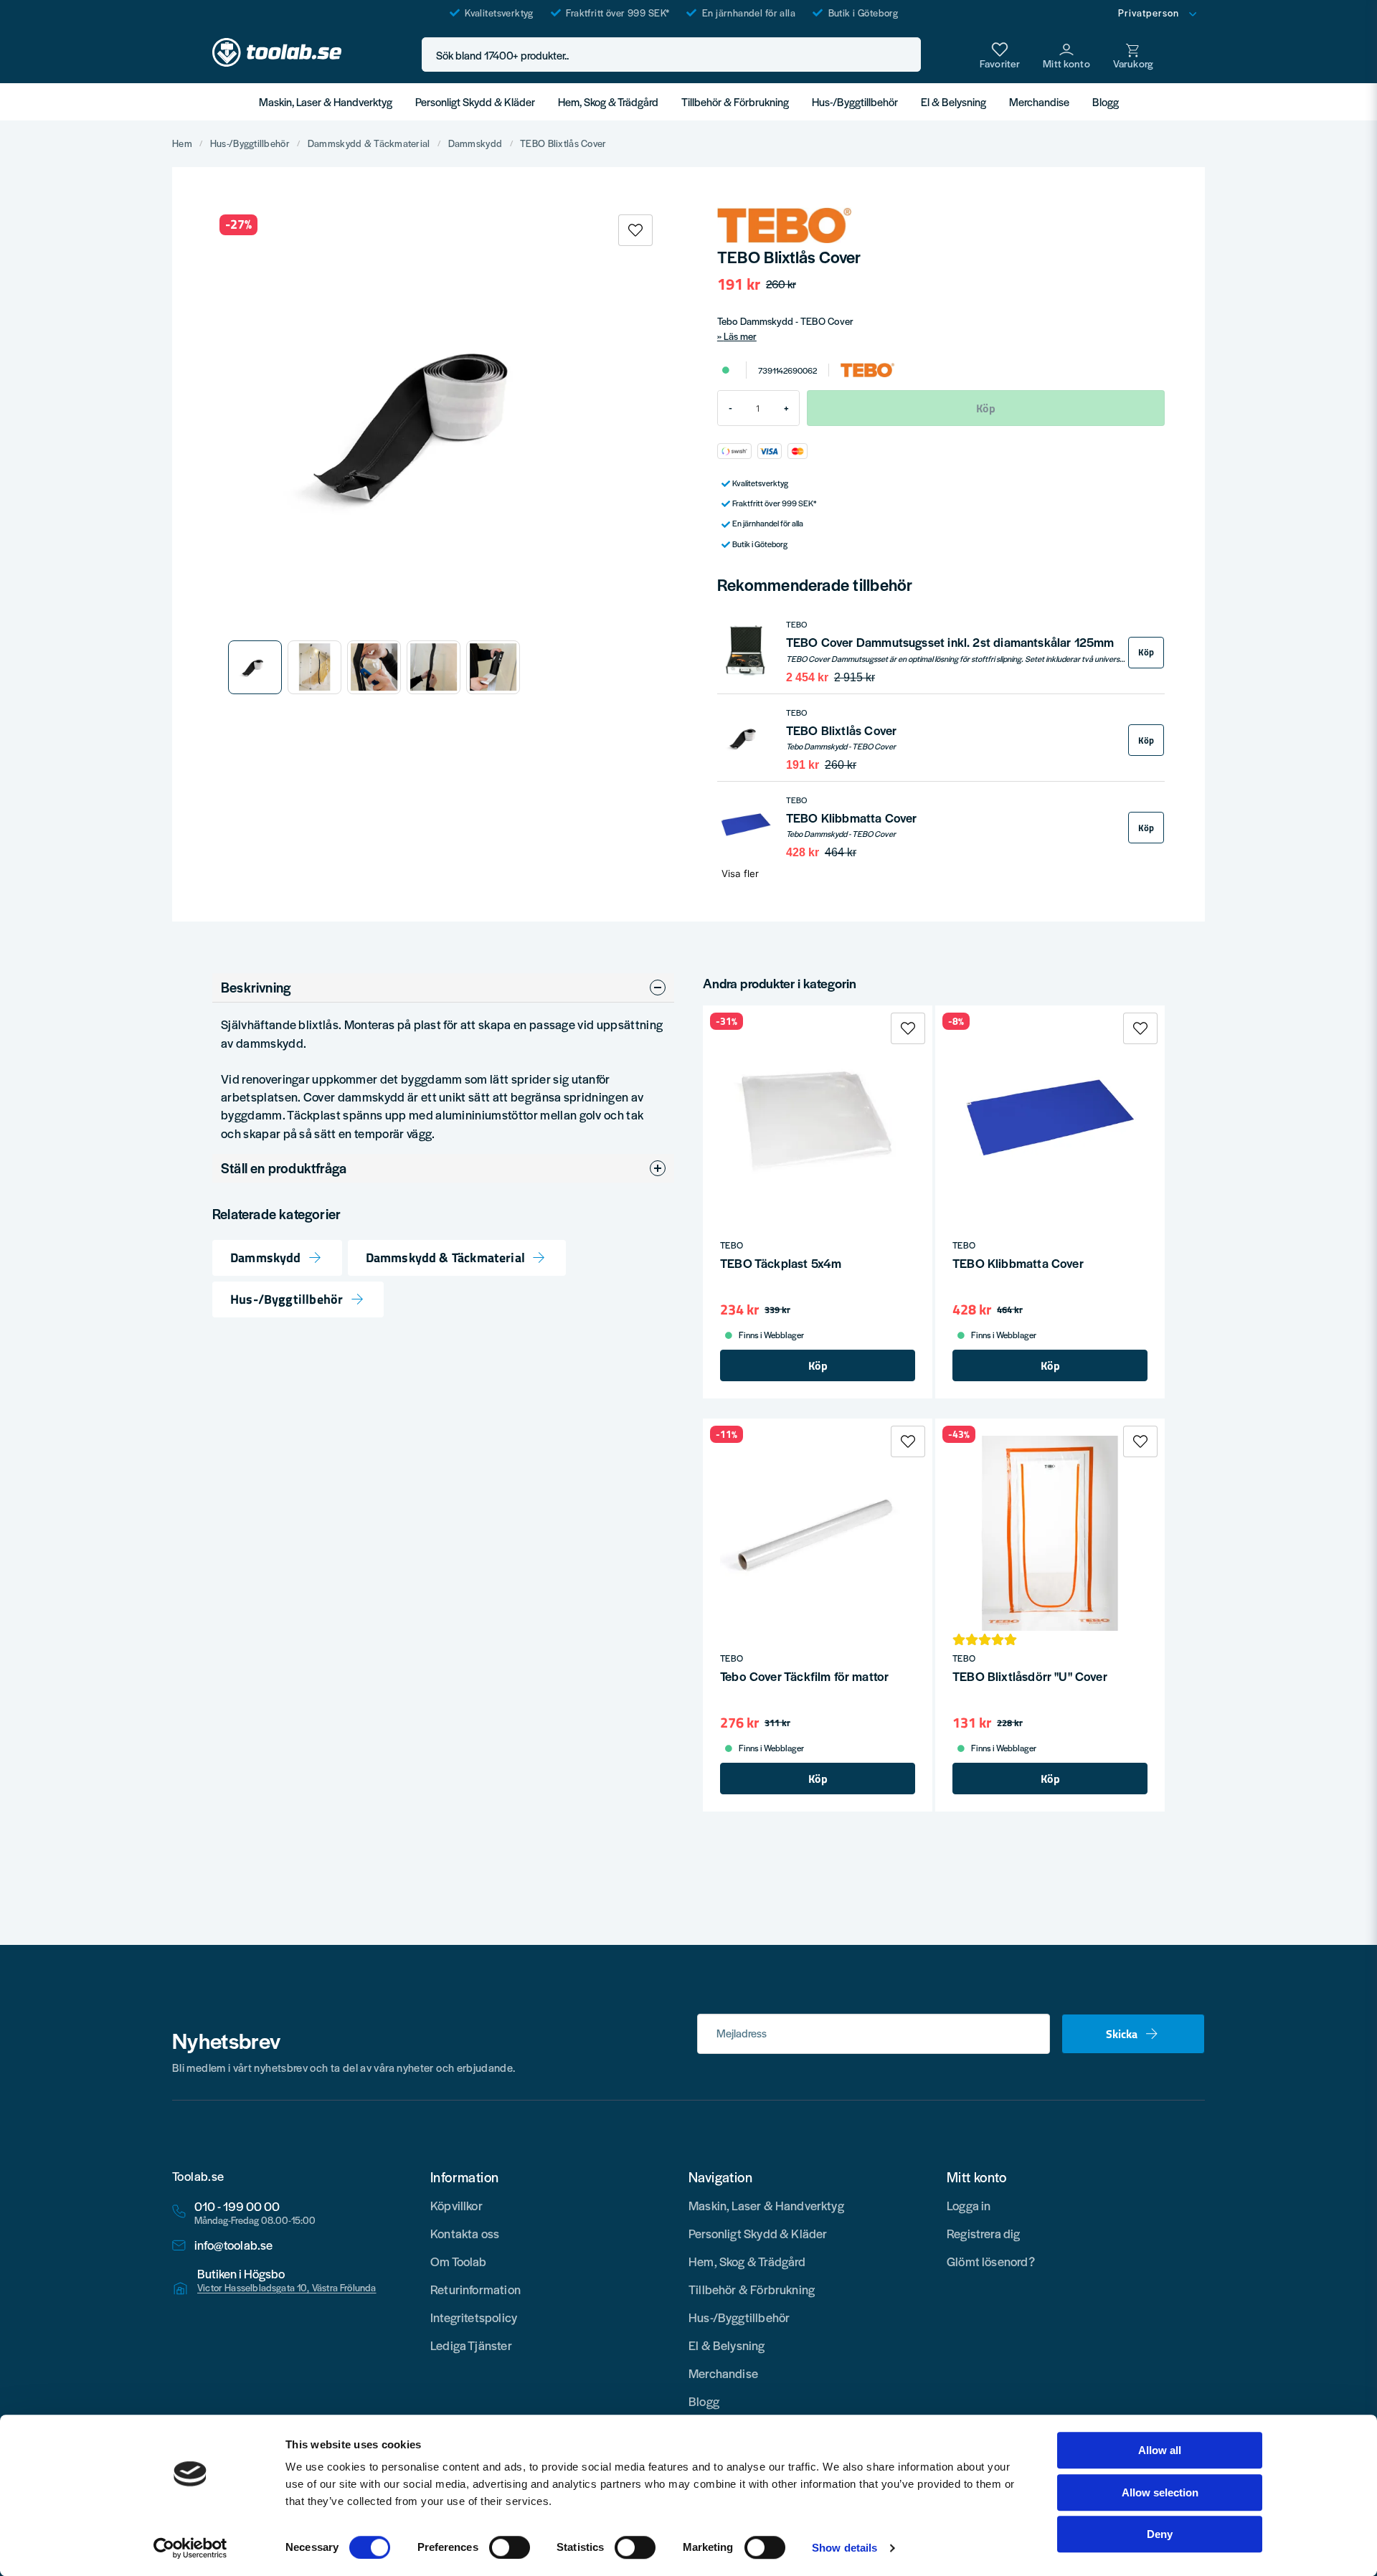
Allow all (1160, 2450)
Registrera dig (984, 2233)
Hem (182, 143)
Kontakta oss (465, 2233)
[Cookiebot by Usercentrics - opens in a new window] (190, 2548)
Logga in (969, 2205)
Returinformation (475, 2289)
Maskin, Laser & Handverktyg (326, 101)
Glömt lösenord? (991, 2261)
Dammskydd (475, 143)
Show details (844, 2548)
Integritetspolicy (474, 2317)
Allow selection (1160, 2492)
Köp (1146, 652)
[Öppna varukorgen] (1133, 55)
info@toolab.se (234, 2245)
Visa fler (740, 873)
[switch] (510, 2547)
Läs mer (740, 336)
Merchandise (1039, 101)
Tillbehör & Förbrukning (735, 101)
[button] (906, 55)
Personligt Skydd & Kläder (475, 101)
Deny (1160, 2534)
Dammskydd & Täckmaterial (369, 143)
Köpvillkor (456, 2205)
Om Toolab (459, 2261)
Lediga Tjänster (471, 2345)
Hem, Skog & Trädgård (608, 101)
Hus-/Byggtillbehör (855, 101)
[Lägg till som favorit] (1000, 55)
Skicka (1122, 2034)
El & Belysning (954, 101)
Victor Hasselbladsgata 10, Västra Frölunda (287, 2288)
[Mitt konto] (1066, 55)
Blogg (1106, 101)
